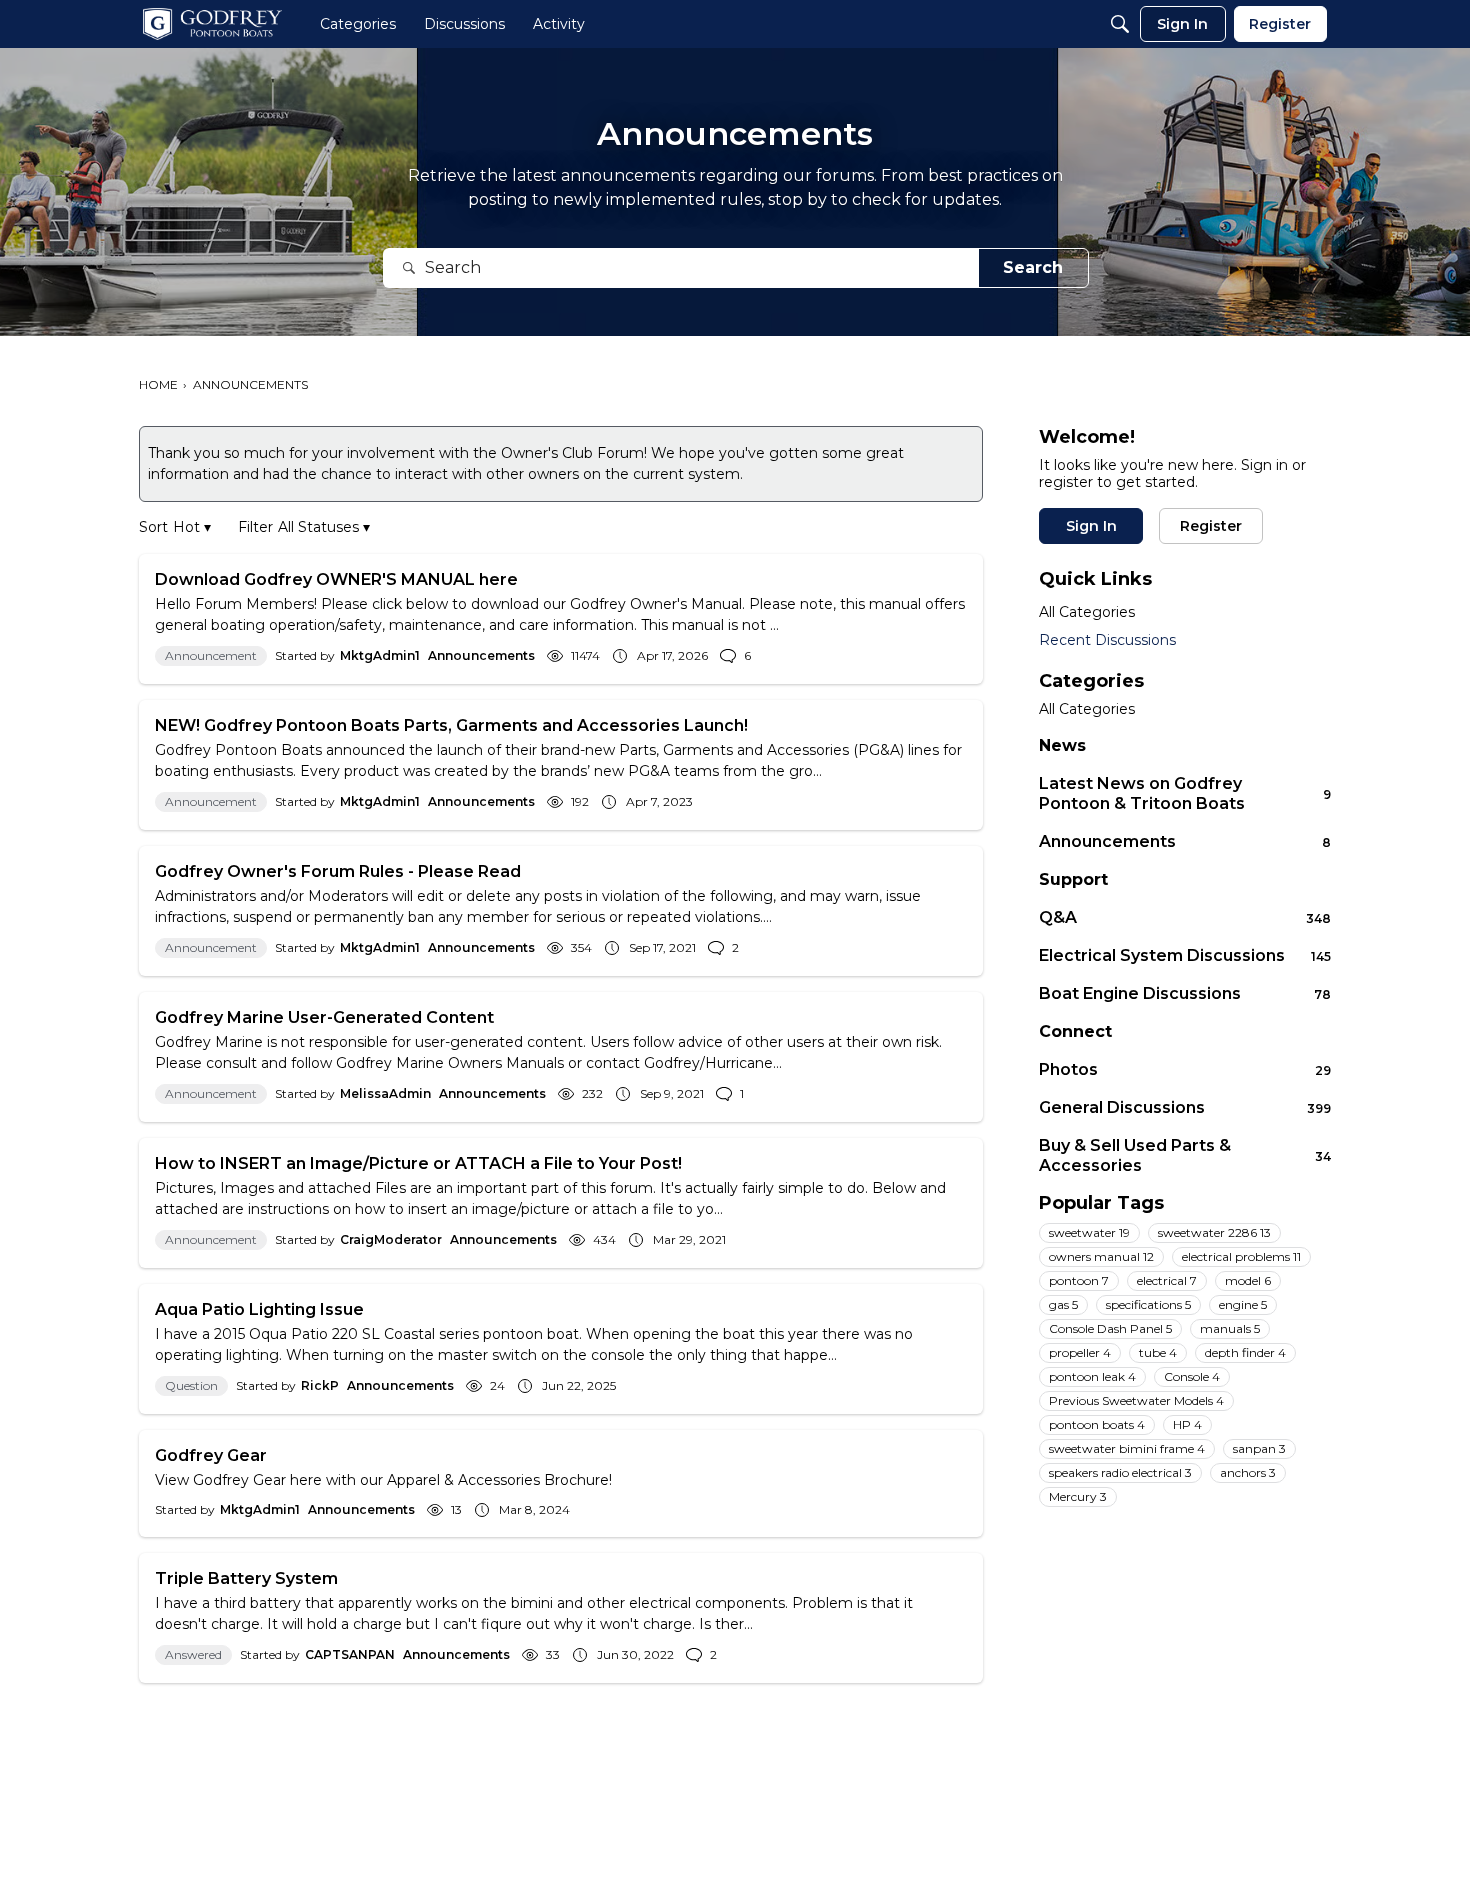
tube (1158, 1352)
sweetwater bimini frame (1127, 1448)
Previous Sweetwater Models (1136, 1400)
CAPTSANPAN (350, 1654)
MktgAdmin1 (380, 655)
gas (1063, 1304)
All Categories (1087, 612)
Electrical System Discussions (1185, 955)
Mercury (1078, 1496)
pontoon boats (1097, 1424)
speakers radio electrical (1120, 1472)
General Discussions (1185, 1107)
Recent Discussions (1107, 640)
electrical (1167, 1280)
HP (1187, 1424)
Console (1192, 1376)
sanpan (1259, 1448)
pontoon (1079, 1280)
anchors (1248, 1472)
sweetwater (1089, 1232)
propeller (1080, 1352)
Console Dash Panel (1110, 1328)
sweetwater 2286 (1214, 1232)
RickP (320, 1385)
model (1248, 1280)
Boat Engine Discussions (1185, 993)
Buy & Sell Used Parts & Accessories (1185, 1155)
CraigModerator (391, 1239)
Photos (1185, 1069)
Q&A (1185, 917)
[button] (192, 527)
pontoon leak (1092, 1376)
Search (1033, 267)
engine (1243, 1304)
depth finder (1245, 1352)
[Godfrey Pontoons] (212, 24)
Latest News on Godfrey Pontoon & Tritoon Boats (1185, 793)
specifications (1148, 1304)
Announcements (481, 655)
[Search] (1120, 24)
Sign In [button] (1091, 526)
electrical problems (1241, 1256)
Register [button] (1211, 526)
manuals (1230, 1328)
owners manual (1101, 1256)
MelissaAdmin (385, 1093)
